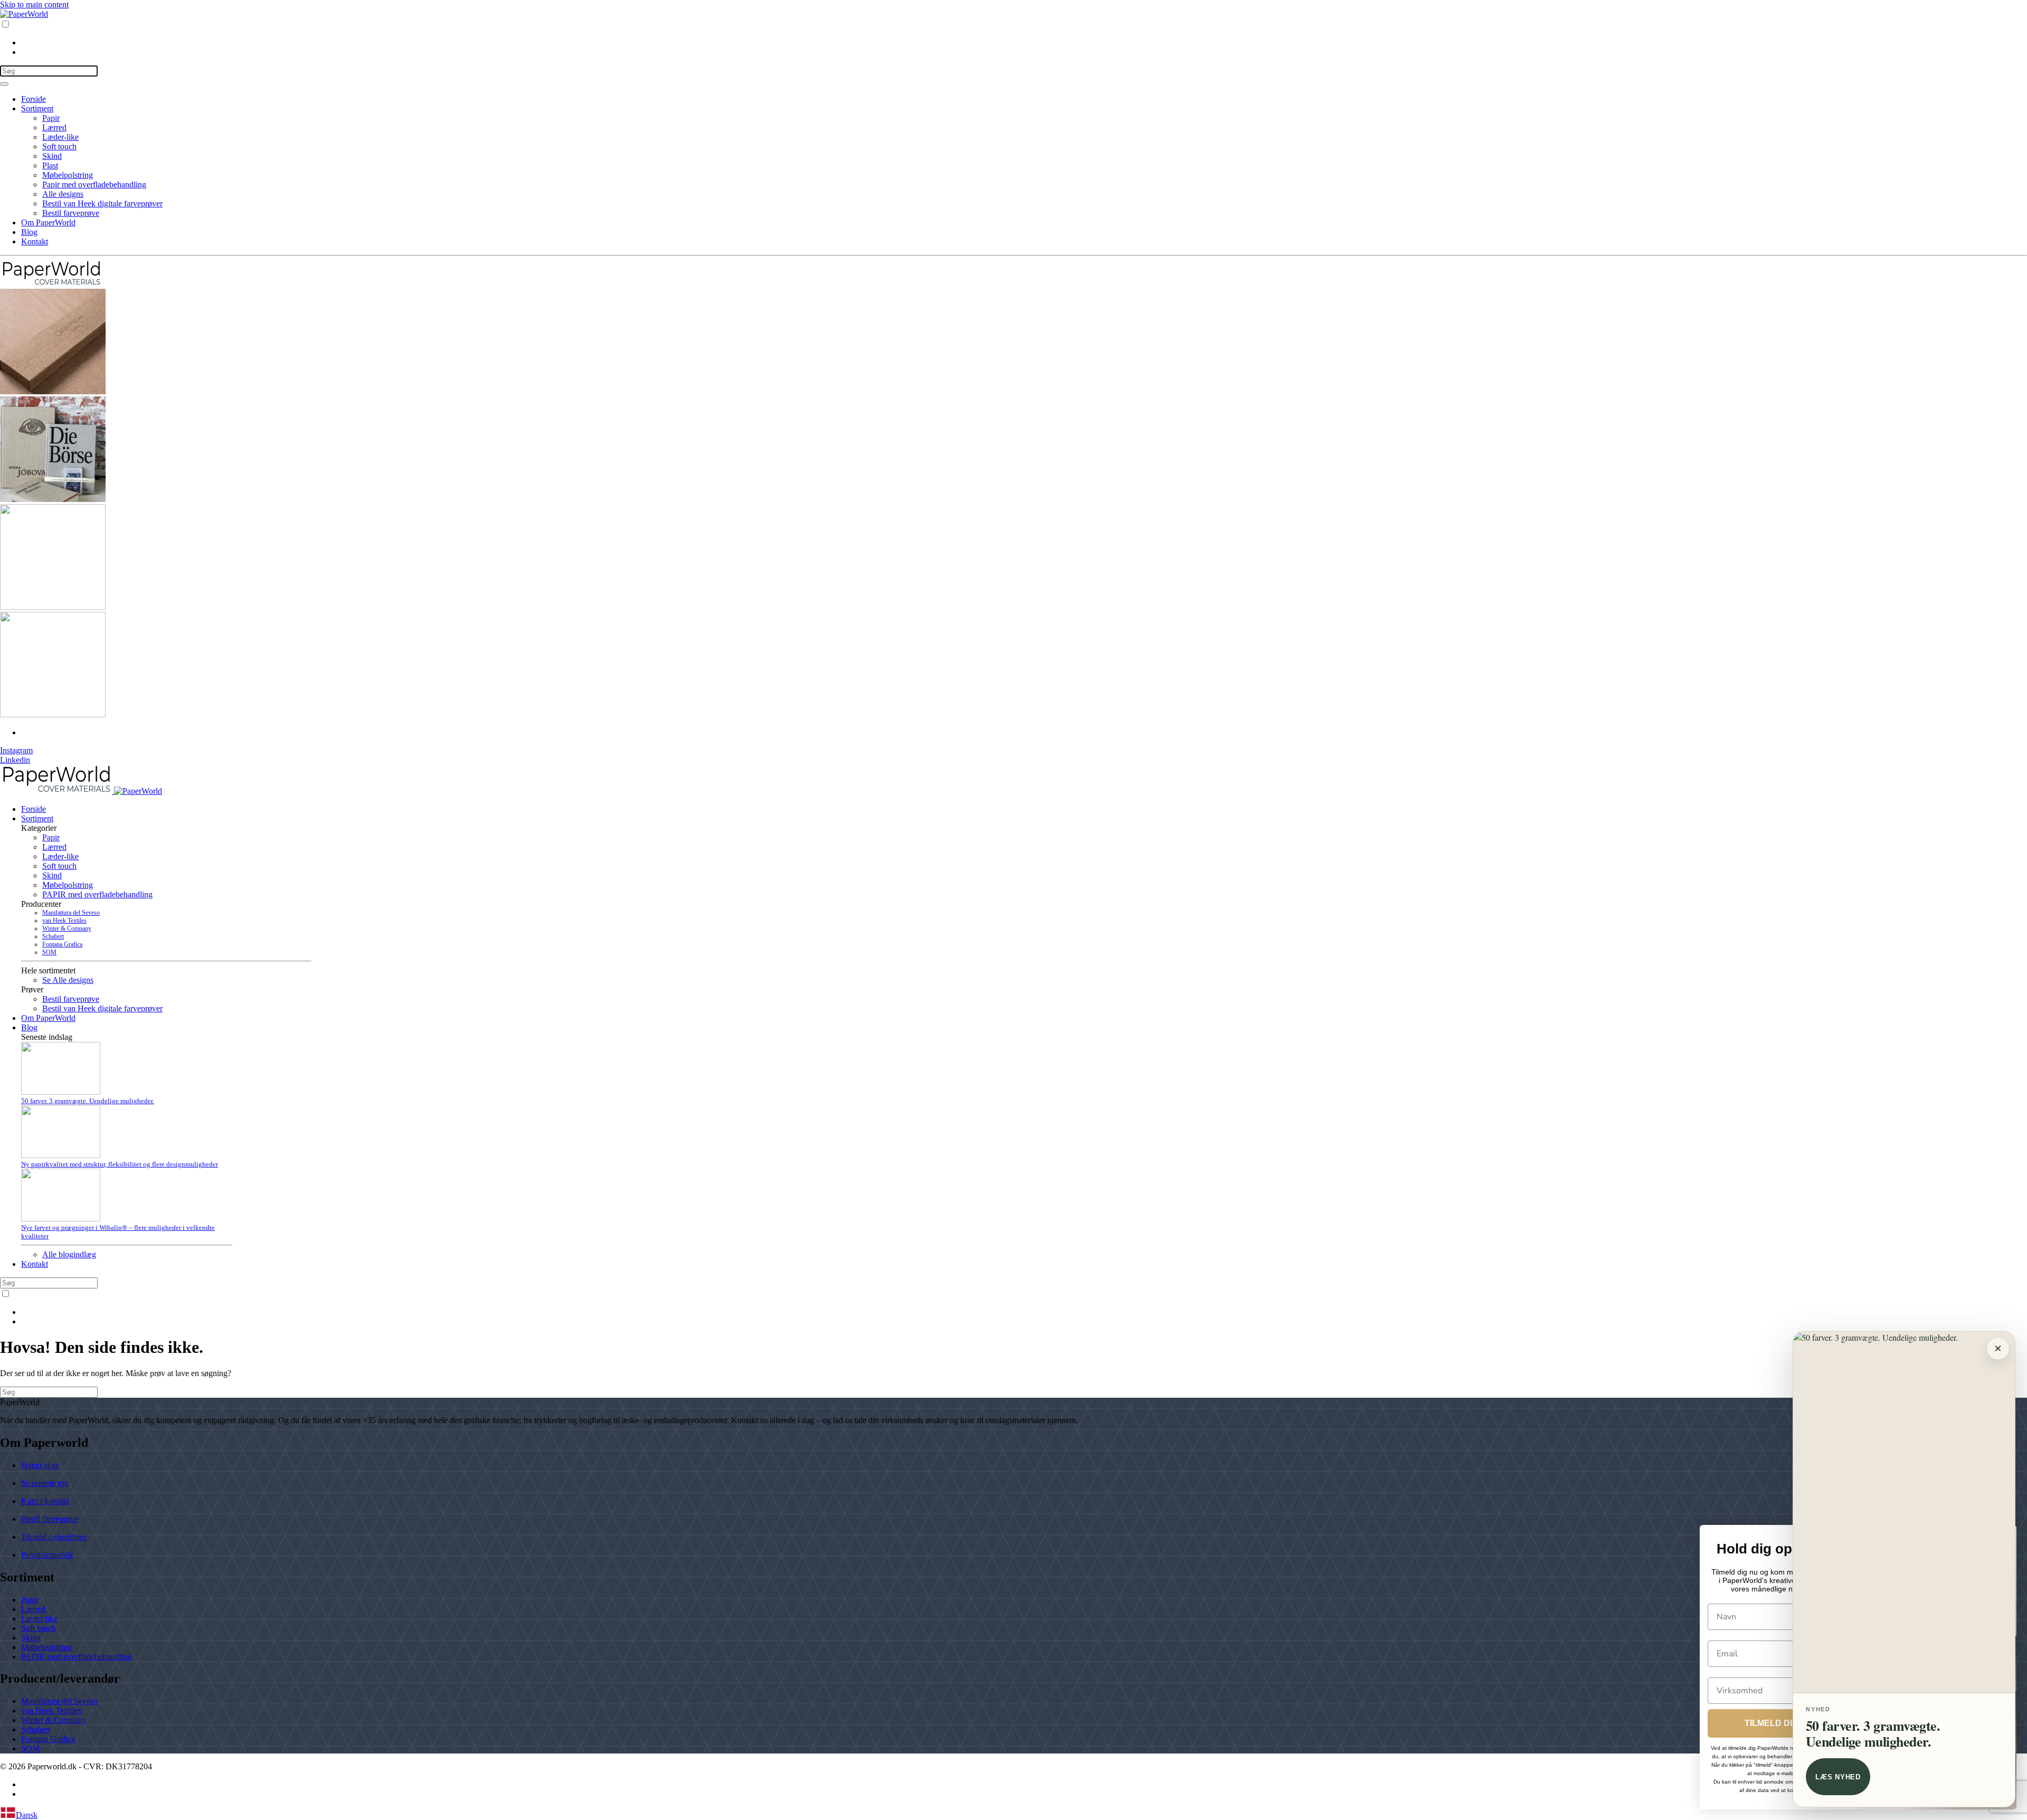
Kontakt (35, 241)
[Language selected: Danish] (1013, 38)
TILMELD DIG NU (1779, 1723)
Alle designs (63, 194)
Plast (50, 165)
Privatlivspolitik (47, 1555)
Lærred (54, 127)
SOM (49, 952)
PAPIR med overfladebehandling (97, 894)
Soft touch (59, 146)
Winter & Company (67, 928)
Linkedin (15, 760)
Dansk (27, 1815)
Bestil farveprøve (71, 213)
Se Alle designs (68, 980)
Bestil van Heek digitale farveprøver (102, 203)
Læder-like (60, 137)
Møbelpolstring (68, 175)
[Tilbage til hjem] (24, 14)
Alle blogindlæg (69, 1254)
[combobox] (1013, 1814)
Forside (34, 99)
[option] (1024, 43)
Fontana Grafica (62, 944)
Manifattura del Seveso (71, 913)
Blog (29, 232)
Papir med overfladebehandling (94, 184)
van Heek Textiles (64, 921)
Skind (52, 156)
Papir (51, 118)
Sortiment (37, 108)
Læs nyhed (1838, 1777)
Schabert (53, 936)
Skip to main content (34, 4)
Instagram (16, 750)
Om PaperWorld (48, 222)
